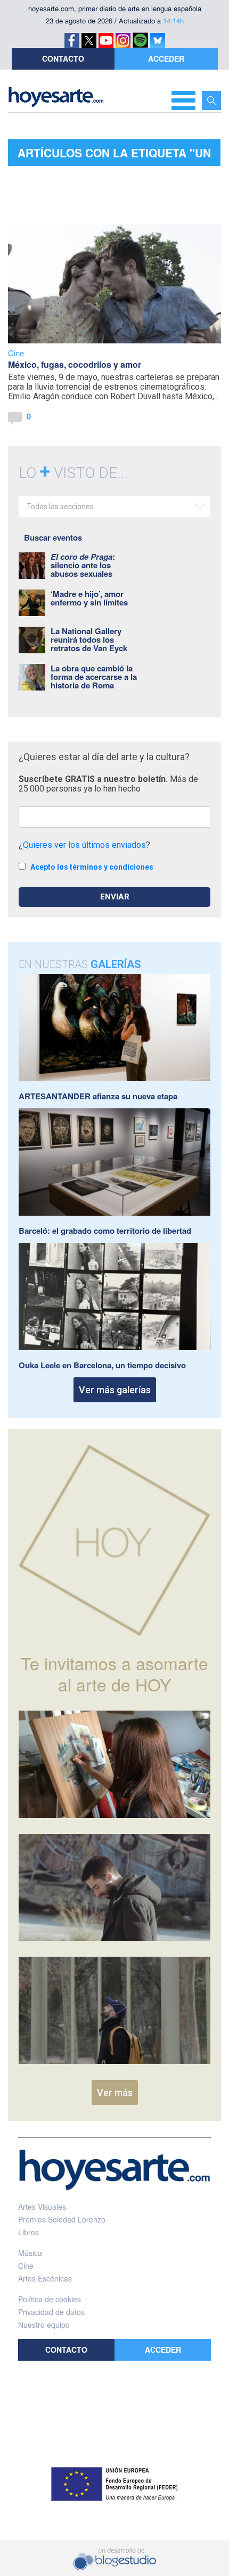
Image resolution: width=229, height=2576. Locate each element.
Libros (28, 2232)
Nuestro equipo (44, 2325)
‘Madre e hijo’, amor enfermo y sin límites (89, 598)
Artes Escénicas (45, 2278)
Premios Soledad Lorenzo (62, 2219)
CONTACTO (63, 58)
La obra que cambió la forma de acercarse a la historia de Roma (94, 677)
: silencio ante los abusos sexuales (83, 565)
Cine (16, 353)
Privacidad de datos (51, 2312)
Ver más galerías (115, 1390)
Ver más (115, 2093)
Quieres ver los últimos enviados (84, 845)
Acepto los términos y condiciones (92, 867)
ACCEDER (166, 58)
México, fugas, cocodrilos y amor (75, 364)
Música (30, 2253)
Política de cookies (50, 2299)
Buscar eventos (53, 537)
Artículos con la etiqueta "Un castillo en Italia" (114, 155)
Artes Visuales (42, 2207)
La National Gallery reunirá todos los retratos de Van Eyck (89, 639)
